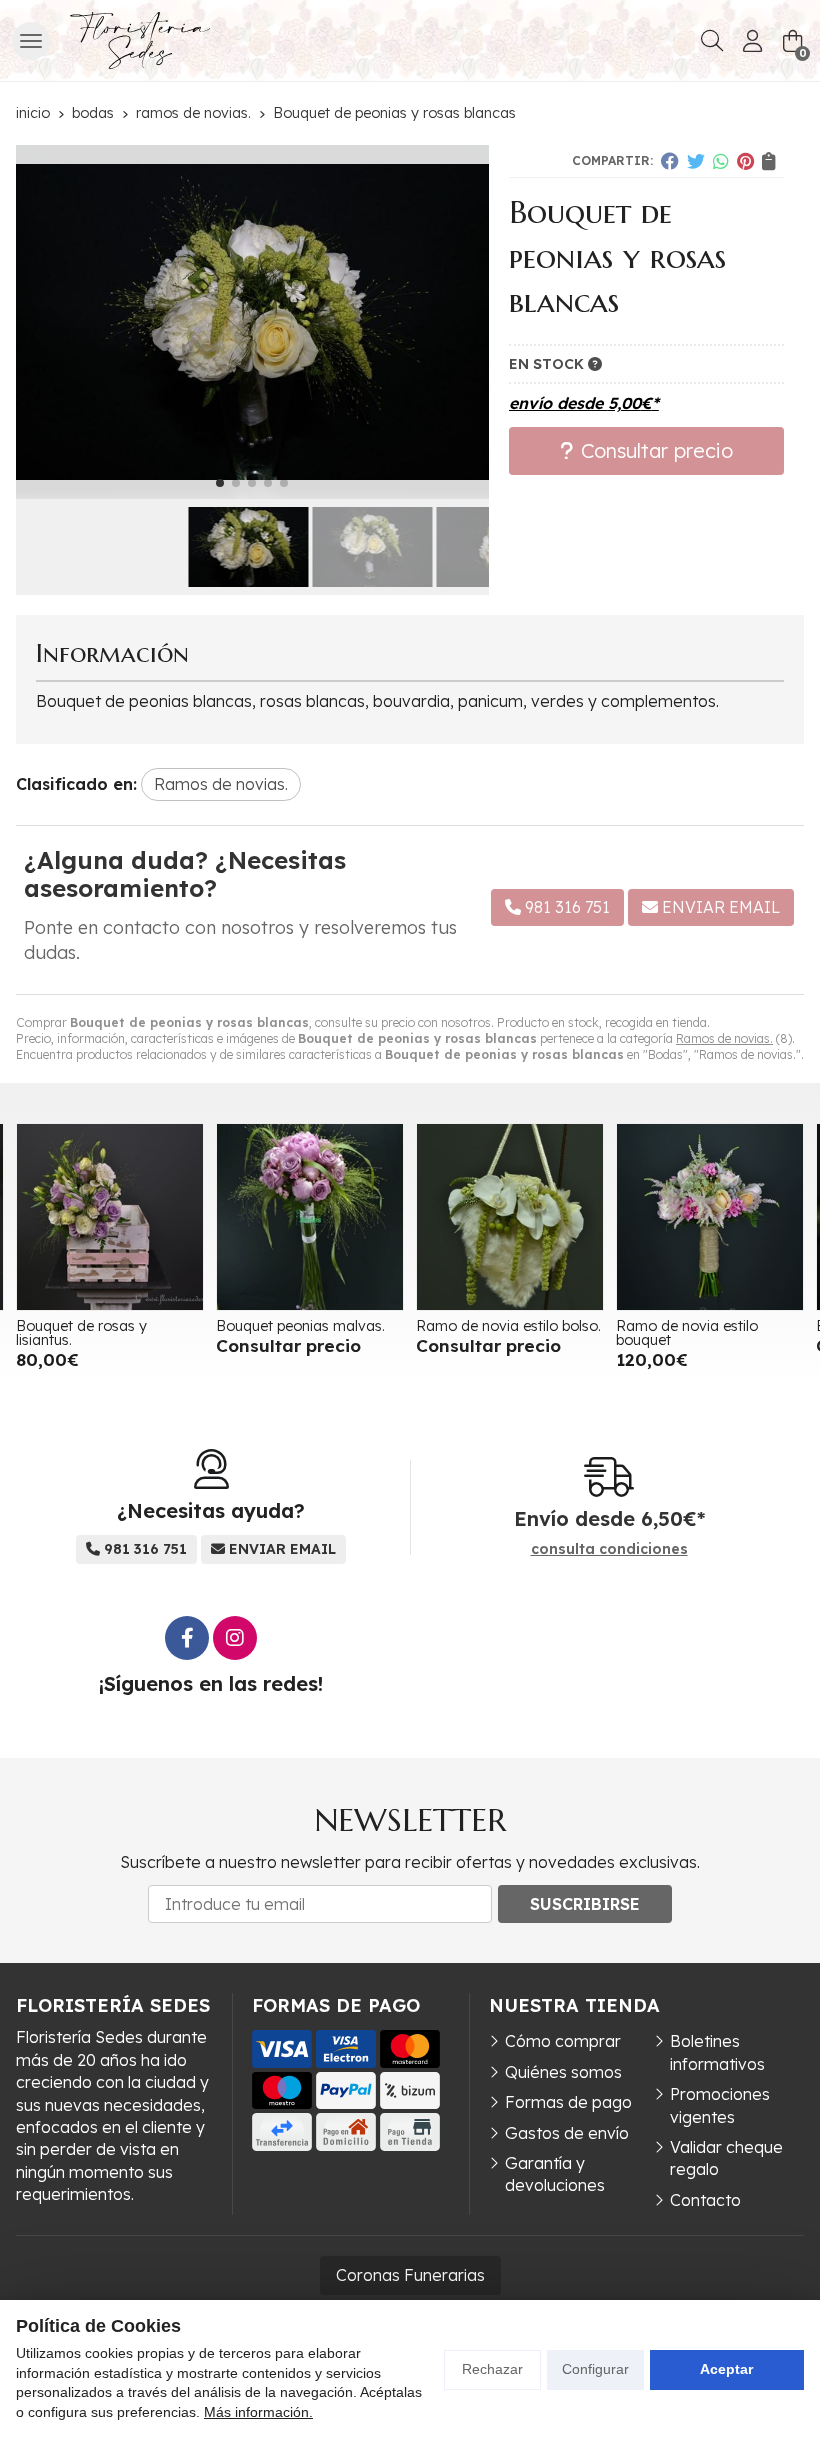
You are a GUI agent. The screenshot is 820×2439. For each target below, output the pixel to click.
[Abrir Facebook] (187, 1638)
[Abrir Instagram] (235, 1638)
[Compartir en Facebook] (670, 161)
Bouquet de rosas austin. (699, 1326)
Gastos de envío (567, 2133)
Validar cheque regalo (726, 2158)
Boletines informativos (717, 2052)
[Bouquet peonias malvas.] (110, 1217)
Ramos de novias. (724, 1038)
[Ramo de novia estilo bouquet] (510, 1217)
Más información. (258, 2412)
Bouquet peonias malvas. (100, 1326)
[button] (220, 483)
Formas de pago (568, 2102)
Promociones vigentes (720, 2105)
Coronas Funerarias (410, 2275)
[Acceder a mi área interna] (752, 41)
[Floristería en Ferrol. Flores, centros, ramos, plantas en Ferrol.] (140, 40)
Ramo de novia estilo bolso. (308, 1326)
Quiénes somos (563, 2072)
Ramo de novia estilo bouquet (487, 1333)
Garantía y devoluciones (555, 2174)
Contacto (705, 2200)
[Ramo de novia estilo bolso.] (310, 1217)
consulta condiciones (609, 1549)
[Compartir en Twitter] (696, 161)
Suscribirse (585, 1904)
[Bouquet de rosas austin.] (710, 1217)
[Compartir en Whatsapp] (721, 161)
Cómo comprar (563, 2041)
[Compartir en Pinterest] (745, 161)
